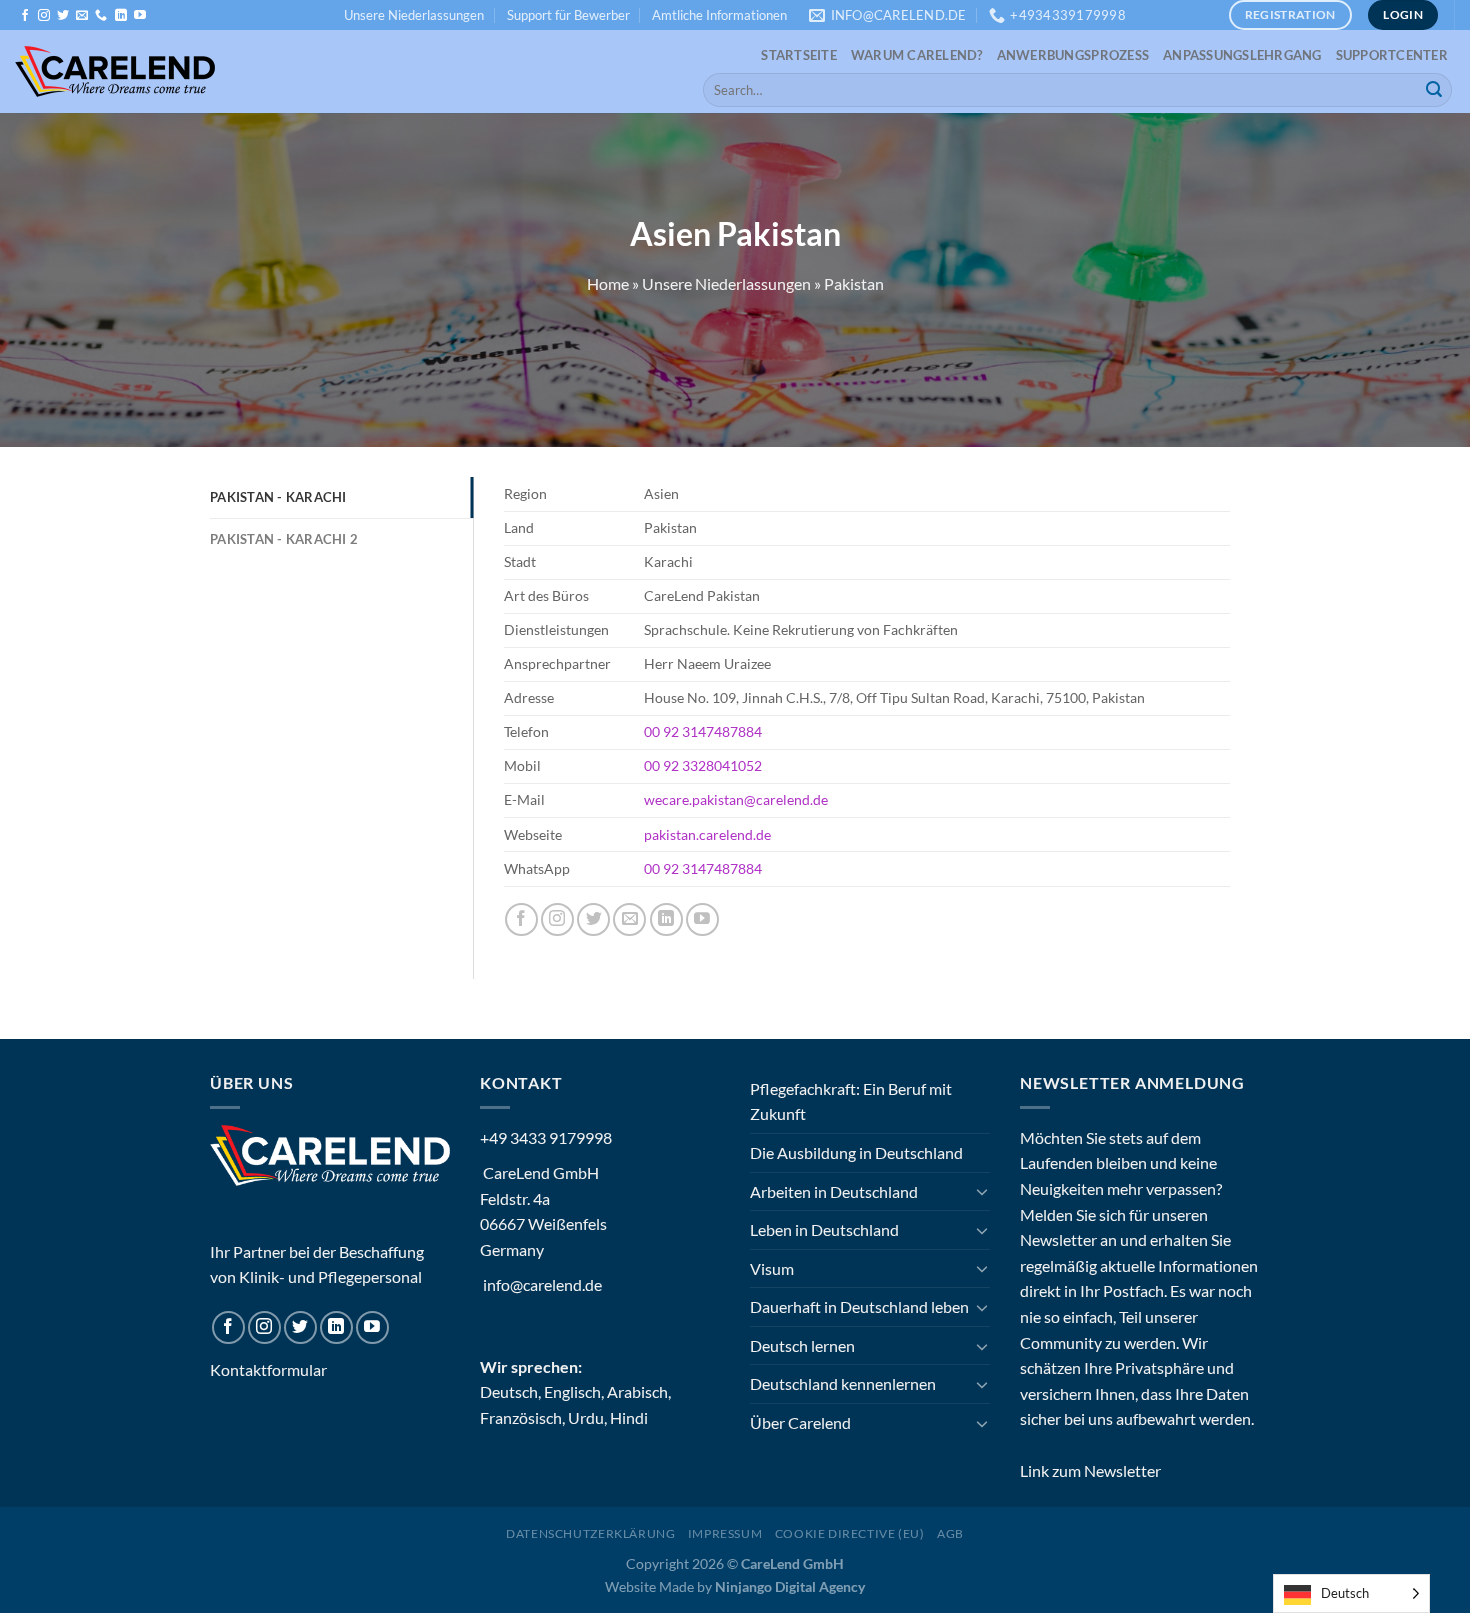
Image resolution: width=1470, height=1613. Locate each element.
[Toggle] (982, 1191)
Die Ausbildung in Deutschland (856, 1152)
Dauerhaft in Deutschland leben (859, 1306)
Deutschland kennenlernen (843, 1383)
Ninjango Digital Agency (790, 1586)
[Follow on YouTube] (140, 16)
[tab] (341, 497)
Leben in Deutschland (824, 1229)
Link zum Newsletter (1090, 1470)
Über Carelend (800, 1422)
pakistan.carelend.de (707, 834)
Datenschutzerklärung (590, 1533)
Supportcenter (1392, 55)
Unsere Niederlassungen (414, 15)
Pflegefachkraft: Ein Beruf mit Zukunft (851, 1101)
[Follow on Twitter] (63, 16)
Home (608, 283)
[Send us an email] (82, 16)
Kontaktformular (268, 1369)
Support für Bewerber (568, 15)
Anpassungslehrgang (1242, 55)
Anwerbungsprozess (1073, 55)
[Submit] (1434, 90)
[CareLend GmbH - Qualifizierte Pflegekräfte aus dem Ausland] (115, 71)
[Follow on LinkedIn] (121, 16)
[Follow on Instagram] (44, 16)
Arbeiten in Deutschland (834, 1191)
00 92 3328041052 (703, 765)
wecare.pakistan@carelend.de (736, 799)
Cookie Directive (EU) (850, 1533)
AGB (950, 1533)
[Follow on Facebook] (25, 16)
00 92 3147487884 (703, 731)
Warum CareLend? (917, 55)
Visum (772, 1268)
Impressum (725, 1533)
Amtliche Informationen (719, 15)
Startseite (799, 55)
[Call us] (101, 16)
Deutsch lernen (802, 1345)
